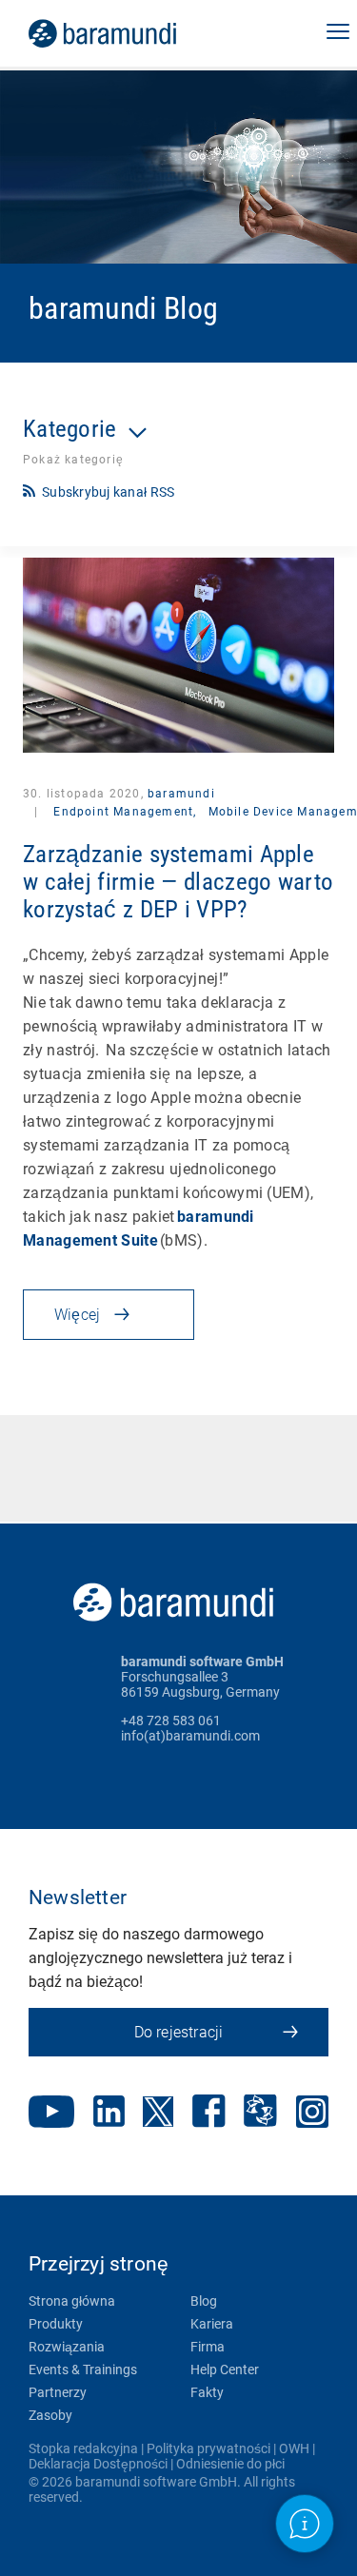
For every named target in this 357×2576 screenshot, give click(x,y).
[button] (338, 33)
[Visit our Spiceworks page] (260, 2113)
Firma (208, 2347)
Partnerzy (58, 2392)
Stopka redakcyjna (83, 2448)
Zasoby (50, 2415)
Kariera (212, 2324)
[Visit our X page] (158, 2114)
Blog (204, 2301)
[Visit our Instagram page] (312, 2114)
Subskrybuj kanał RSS (108, 492)
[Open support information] (305, 2524)
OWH (294, 2448)
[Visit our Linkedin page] (109, 2113)
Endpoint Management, (125, 812)
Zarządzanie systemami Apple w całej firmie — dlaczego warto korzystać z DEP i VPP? (178, 882)
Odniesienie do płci (230, 2464)
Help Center (225, 2370)
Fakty (207, 2392)
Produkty (56, 2324)
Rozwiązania (67, 2347)
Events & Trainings (83, 2370)
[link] (129, 33)
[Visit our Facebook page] (209, 2113)
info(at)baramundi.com (190, 1736)
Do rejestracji (179, 2032)
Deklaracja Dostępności (98, 2464)
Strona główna (72, 2301)
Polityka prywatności (208, 2448)
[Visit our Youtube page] (51, 2114)
